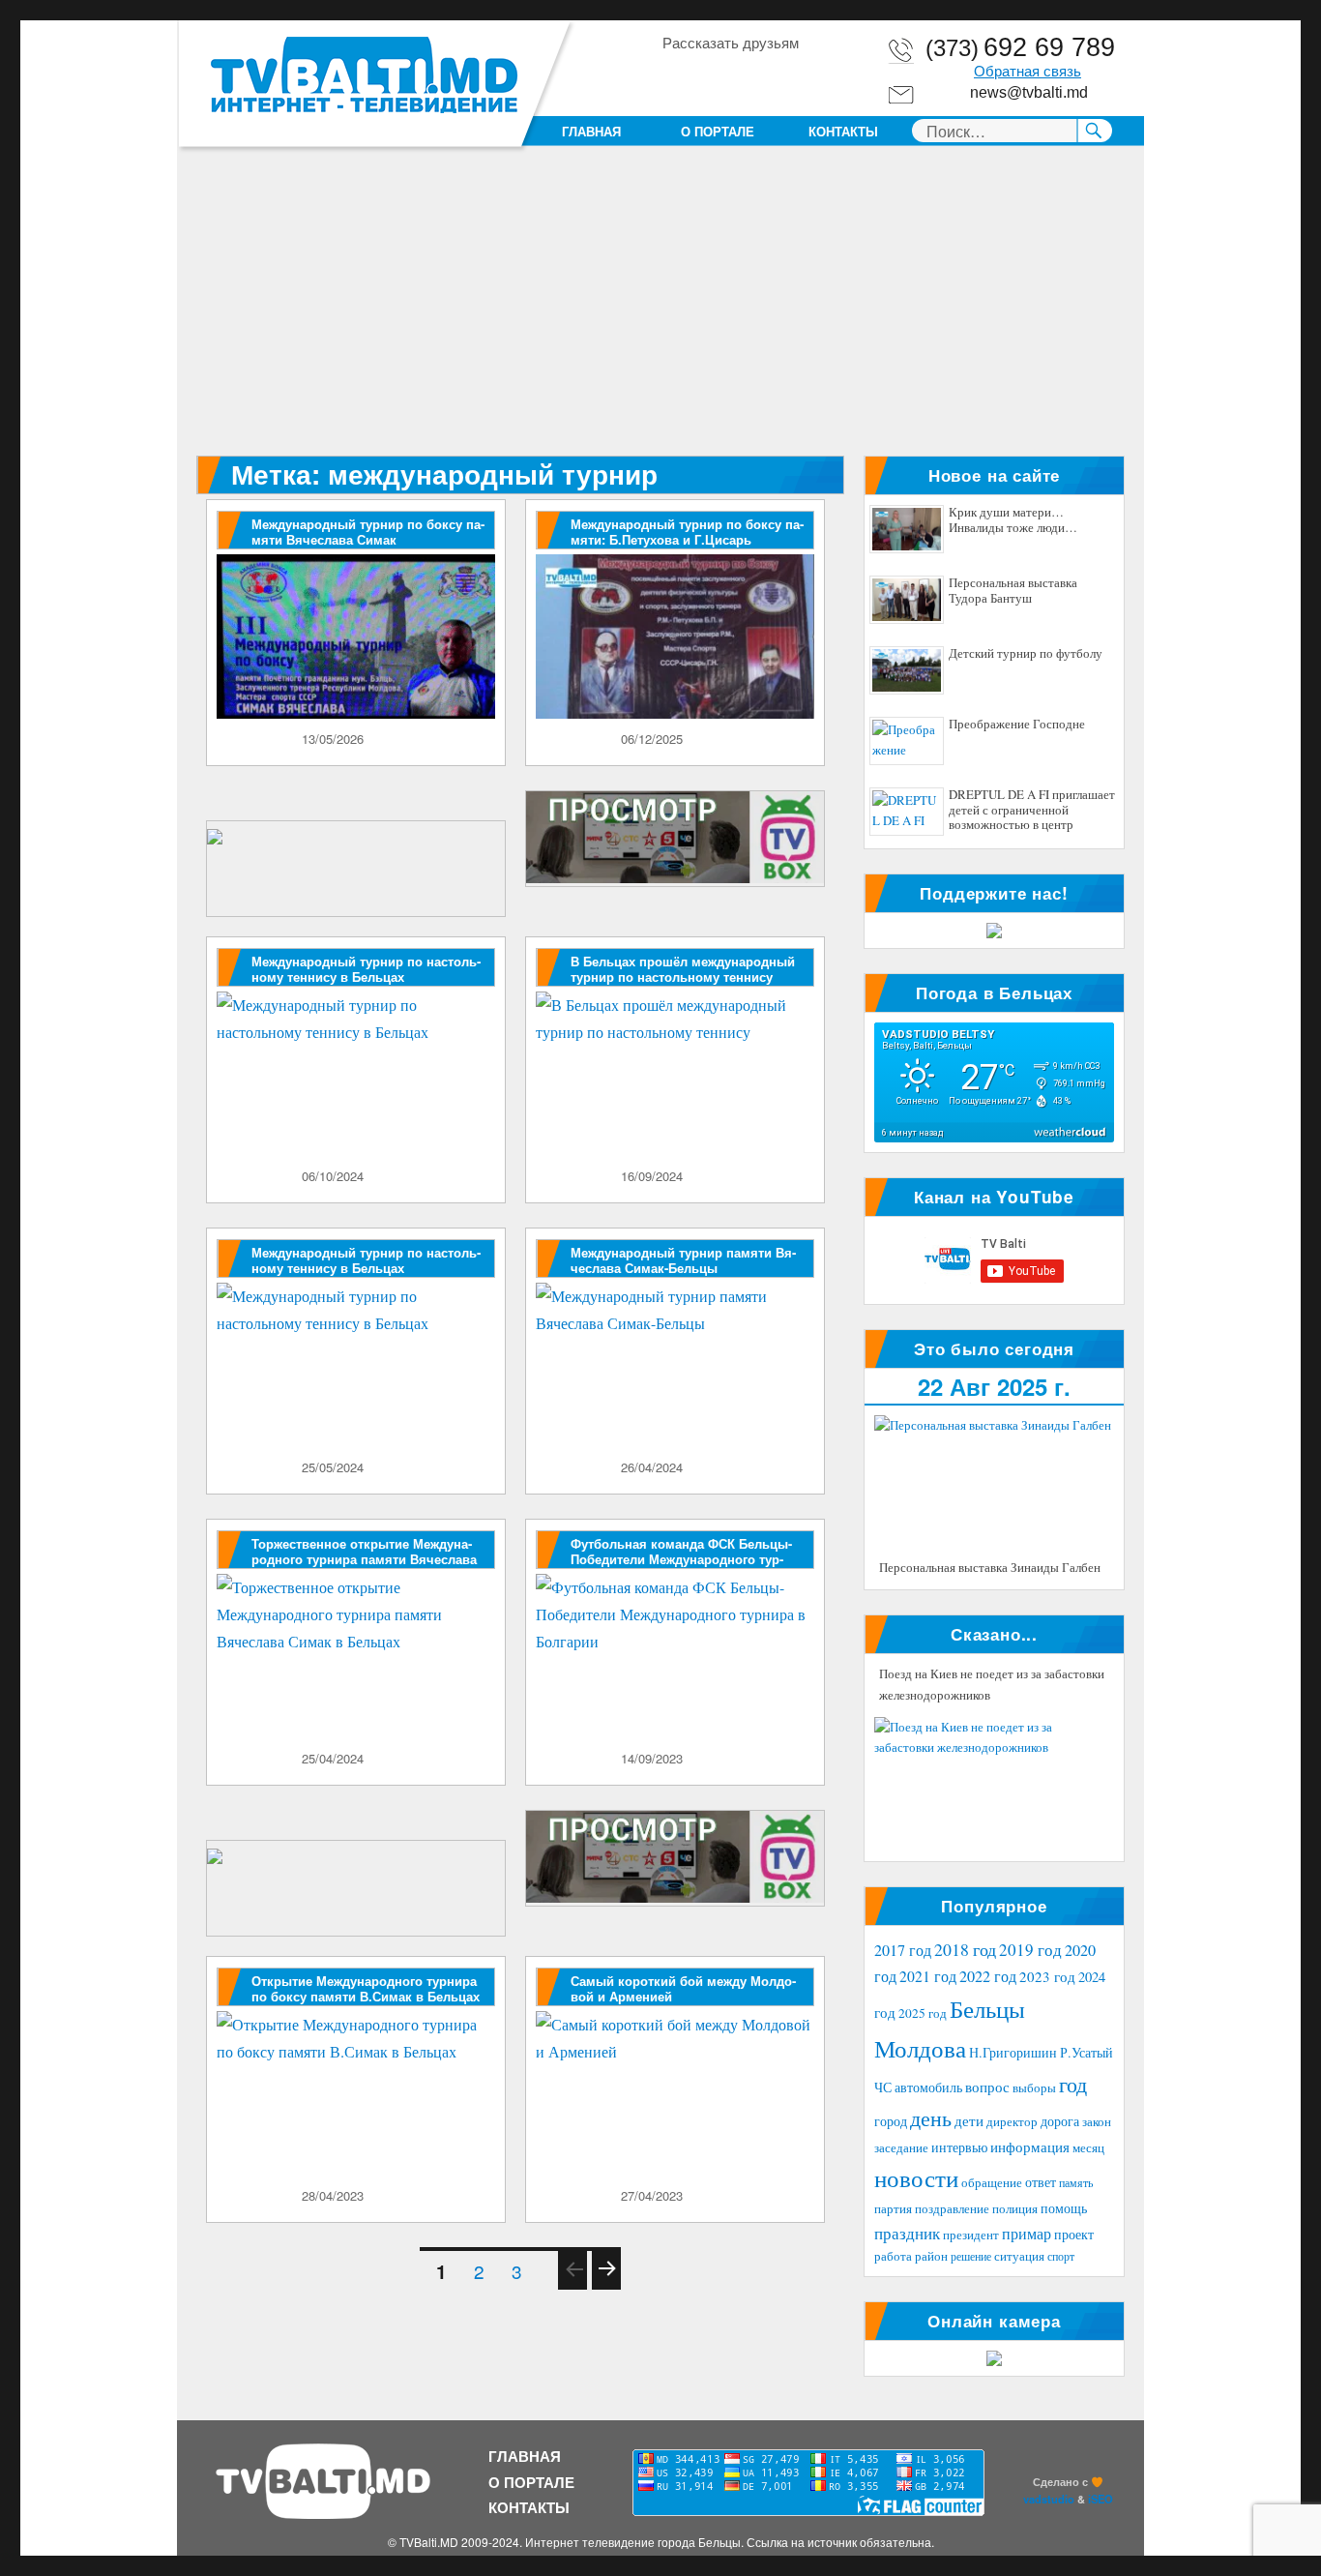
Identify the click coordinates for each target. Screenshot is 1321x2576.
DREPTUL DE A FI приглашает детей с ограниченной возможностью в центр (1032, 810)
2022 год (988, 1976)
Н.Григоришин (1013, 2052)
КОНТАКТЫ (843, 131)
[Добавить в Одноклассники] (713, 76)
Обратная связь (1027, 72)
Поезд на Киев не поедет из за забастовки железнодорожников (992, 1684)
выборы (1034, 2087)
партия (893, 2208)
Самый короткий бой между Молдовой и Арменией (683, 1988)
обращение (992, 2183)
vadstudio (1049, 2499)
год (1073, 2084)
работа (893, 2256)
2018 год (965, 1949)
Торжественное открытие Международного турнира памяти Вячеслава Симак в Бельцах (364, 1559)
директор (1012, 2121)
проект (1074, 2235)
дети (969, 2120)
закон (1097, 2122)
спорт (1061, 2256)
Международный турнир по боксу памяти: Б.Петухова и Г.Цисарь (687, 532)
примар (1027, 2233)
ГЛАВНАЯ (591, 131)
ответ (1041, 2182)
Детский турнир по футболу (1026, 654)
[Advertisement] (664, 312)
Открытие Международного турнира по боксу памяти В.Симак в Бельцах (366, 1988)
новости (916, 2178)
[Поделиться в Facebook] (676, 76)
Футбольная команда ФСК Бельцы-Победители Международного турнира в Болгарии (681, 1559)
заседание (901, 2148)
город (891, 2121)
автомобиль (928, 2087)
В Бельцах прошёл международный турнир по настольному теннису (683, 969)
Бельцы (987, 2008)
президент (971, 2235)
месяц (1088, 2147)
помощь (1064, 2208)
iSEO (1101, 2499)
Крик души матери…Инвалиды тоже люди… (1013, 520)
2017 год (903, 1950)
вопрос (987, 2087)
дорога (1060, 2121)
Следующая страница (606, 2288)
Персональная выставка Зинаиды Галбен (990, 1567)
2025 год (923, 2013)
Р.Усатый (1086, 2052)
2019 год (1030, 1950)
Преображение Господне (1017, 725)
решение (971, 2256)
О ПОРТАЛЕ (718, 131)
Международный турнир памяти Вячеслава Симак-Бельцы (683, 1260)
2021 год (928, 1976)
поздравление (952, 2209)
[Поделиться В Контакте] (786, 76)
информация (1030, 2147)
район (931, 2256)
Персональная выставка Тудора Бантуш (1013, 591)
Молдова (920, 2048)
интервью (959, 2147)
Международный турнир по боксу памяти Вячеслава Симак (368, 532)
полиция (1015, 2208)
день (931, 2118)
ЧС (883, 2087)
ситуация (1019, 2256)
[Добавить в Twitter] (749, 76)
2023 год (1047, 1976)
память (1076, 2182)
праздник (907, 2233)
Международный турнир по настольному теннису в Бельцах (366, 969)
